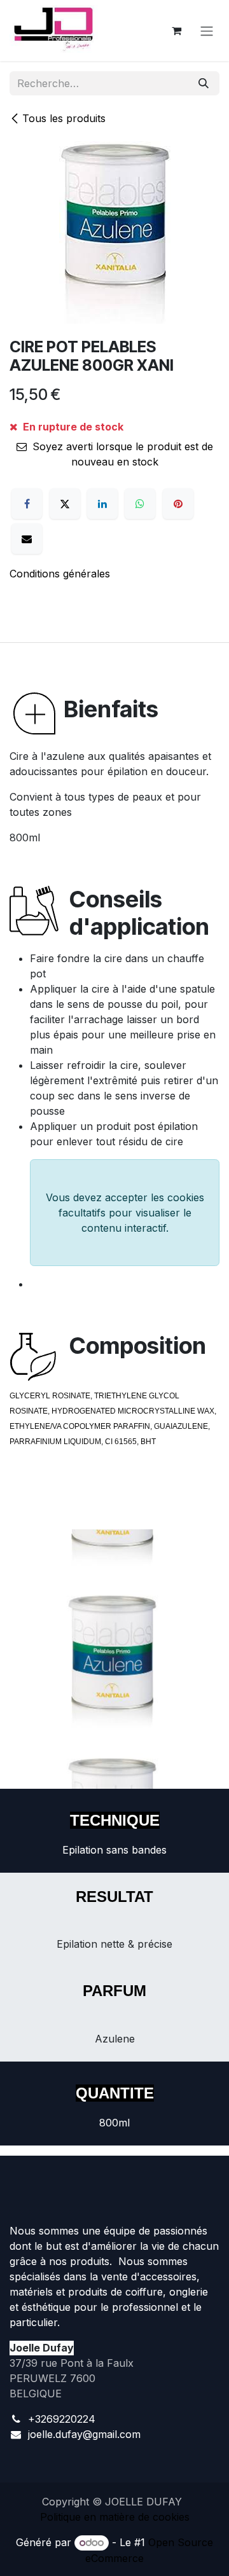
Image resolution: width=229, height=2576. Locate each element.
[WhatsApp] (140, 504)
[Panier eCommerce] (176, 31)
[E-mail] (27, 539)
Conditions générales (60, 574)
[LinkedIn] (102, 504)
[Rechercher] (204, 83)
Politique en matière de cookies (115, 2517)
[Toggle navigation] (207, 31)
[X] (65, 504)
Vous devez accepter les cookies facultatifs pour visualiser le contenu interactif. (125, 1213)
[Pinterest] (178, 504)
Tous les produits (64, 118)
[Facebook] (27, 504)
